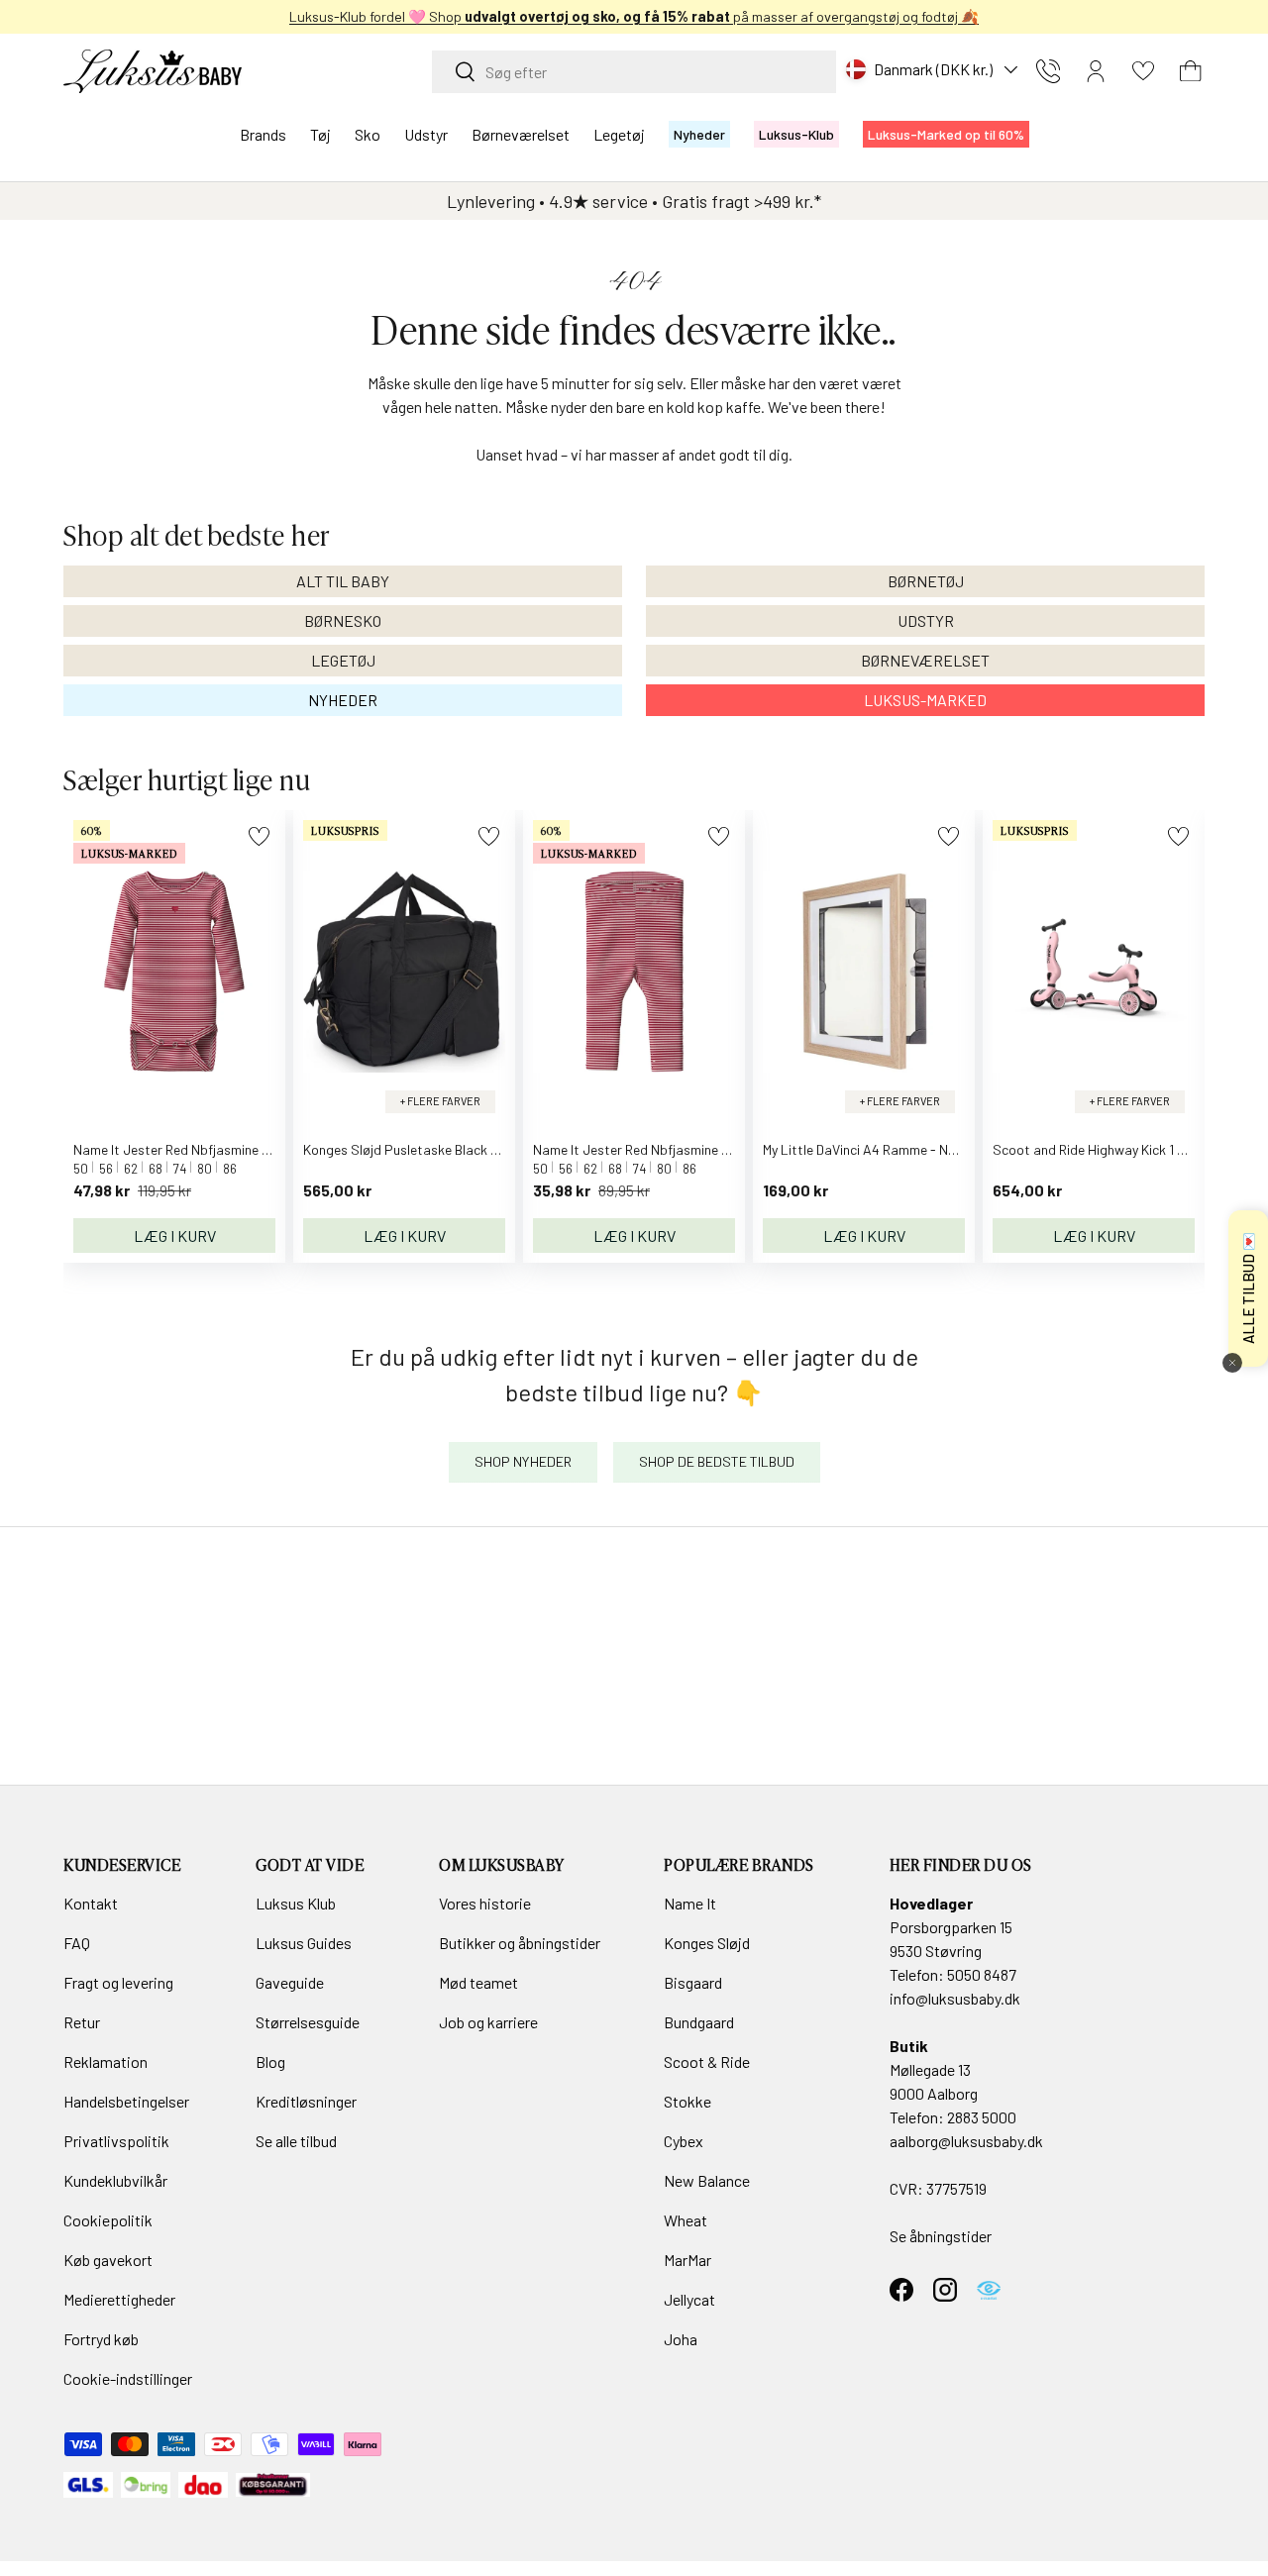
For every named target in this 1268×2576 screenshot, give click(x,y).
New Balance (707, 2180)
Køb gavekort (108, 2260)
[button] (1191, 71)
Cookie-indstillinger (128, 2378)
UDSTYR (926, 620)
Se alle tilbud (296, 2141)
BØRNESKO (343, 620)
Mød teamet (478, 1982)
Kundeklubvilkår (115, 2180)
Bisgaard (693, 1982)
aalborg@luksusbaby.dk (966, 2141)
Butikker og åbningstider (520, 1943)
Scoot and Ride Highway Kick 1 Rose (1100, 1149)
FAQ (77, 1943)
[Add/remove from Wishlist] (259, 836)
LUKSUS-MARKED (925, 700)
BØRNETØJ (926, 581)
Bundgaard (699, 2022)
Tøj (320, 134)
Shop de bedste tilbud (717, 1461)
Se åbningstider (941, 2236)
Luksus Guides (304, 1943)
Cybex (684, 2141)
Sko (368, 134)
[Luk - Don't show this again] (1232, 1363)
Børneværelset (521, 134)
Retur (82, 2022)
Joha (681, 2339)
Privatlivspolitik (116, 2141)
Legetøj (619, 134)
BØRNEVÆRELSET (925, 660)
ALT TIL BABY (343, 581)
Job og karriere (488, 2022)
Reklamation (106, 2061)
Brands (263, 134)
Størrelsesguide (308, 2022)
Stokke (687, 2101)
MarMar (687, 2260)
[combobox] (634, 72)
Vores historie (485, 1903)
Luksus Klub (296, 1903)
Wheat (686, 2220)
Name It (690, 1903)
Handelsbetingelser (126, 2101)
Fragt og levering (118, 1982)
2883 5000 (982, 2117)
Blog (270, 2061)
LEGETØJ (343, 660)
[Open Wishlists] (1143, 71)
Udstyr (426, 134)
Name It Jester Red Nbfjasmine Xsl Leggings (665, 1149)
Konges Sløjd (707, 1943)
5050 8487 (982, 1974)
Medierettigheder (119, 2299)
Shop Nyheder (523, 1461)
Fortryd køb (101, 2339)
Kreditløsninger (306, 2101)
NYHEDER (343, 700)
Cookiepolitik (108, 2220)
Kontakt (91, 1903)
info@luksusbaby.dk (955, 1998)
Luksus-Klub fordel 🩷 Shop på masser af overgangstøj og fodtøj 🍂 (583, 16)
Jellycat (689, 2299)
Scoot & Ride (707, 2061)
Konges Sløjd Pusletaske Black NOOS (415, 1149)
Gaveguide (290, 1982)
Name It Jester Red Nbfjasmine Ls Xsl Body (202, 1149)
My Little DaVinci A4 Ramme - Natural (874, 1149)
